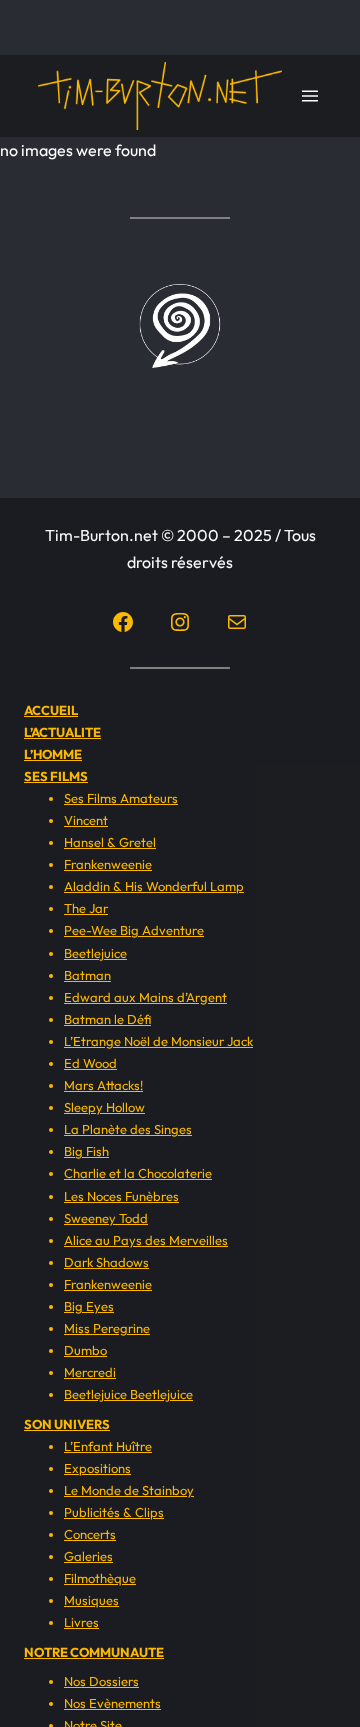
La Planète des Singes (128, 1129)
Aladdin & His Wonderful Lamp (154, 886)
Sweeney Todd (106, 1218)
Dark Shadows (106, 1262)
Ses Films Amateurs (121, 798)
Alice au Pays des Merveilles (146, 1240)
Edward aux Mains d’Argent (145, 997)
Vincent (86, 820)
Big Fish (86, 1151)
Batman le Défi (107, 1019)
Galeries (88, 1556)
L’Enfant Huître (108, 1446)
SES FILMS (56, 776)
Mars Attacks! (103, 1085)
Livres (81, 1622)
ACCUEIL (51, 710)
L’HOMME (53, 754)
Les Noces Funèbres (121, 1196)
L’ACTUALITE (62, 732)
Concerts (90, 1534)
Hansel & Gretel (110, 842)
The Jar (86, 908)
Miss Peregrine (107, 1328)
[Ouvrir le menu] (310, 96)
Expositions (97, 1468)
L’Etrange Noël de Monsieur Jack (158, 1041)
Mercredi (90, 1372)
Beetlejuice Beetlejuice (128, 1394)
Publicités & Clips (114, 1512)
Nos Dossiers (101, 1681)
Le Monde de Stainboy (129, 1490)
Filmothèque (100, 1578)
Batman (87, 975)
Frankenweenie (108, 864)
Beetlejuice (95, 953)
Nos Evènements (112, 1703)
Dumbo (85, 1350)
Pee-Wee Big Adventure (134, 930)
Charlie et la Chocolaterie (138, 1173)
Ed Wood (90, 1063)
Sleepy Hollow (104, 1107)
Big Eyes (89, 1306)
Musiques (91, 1600)
